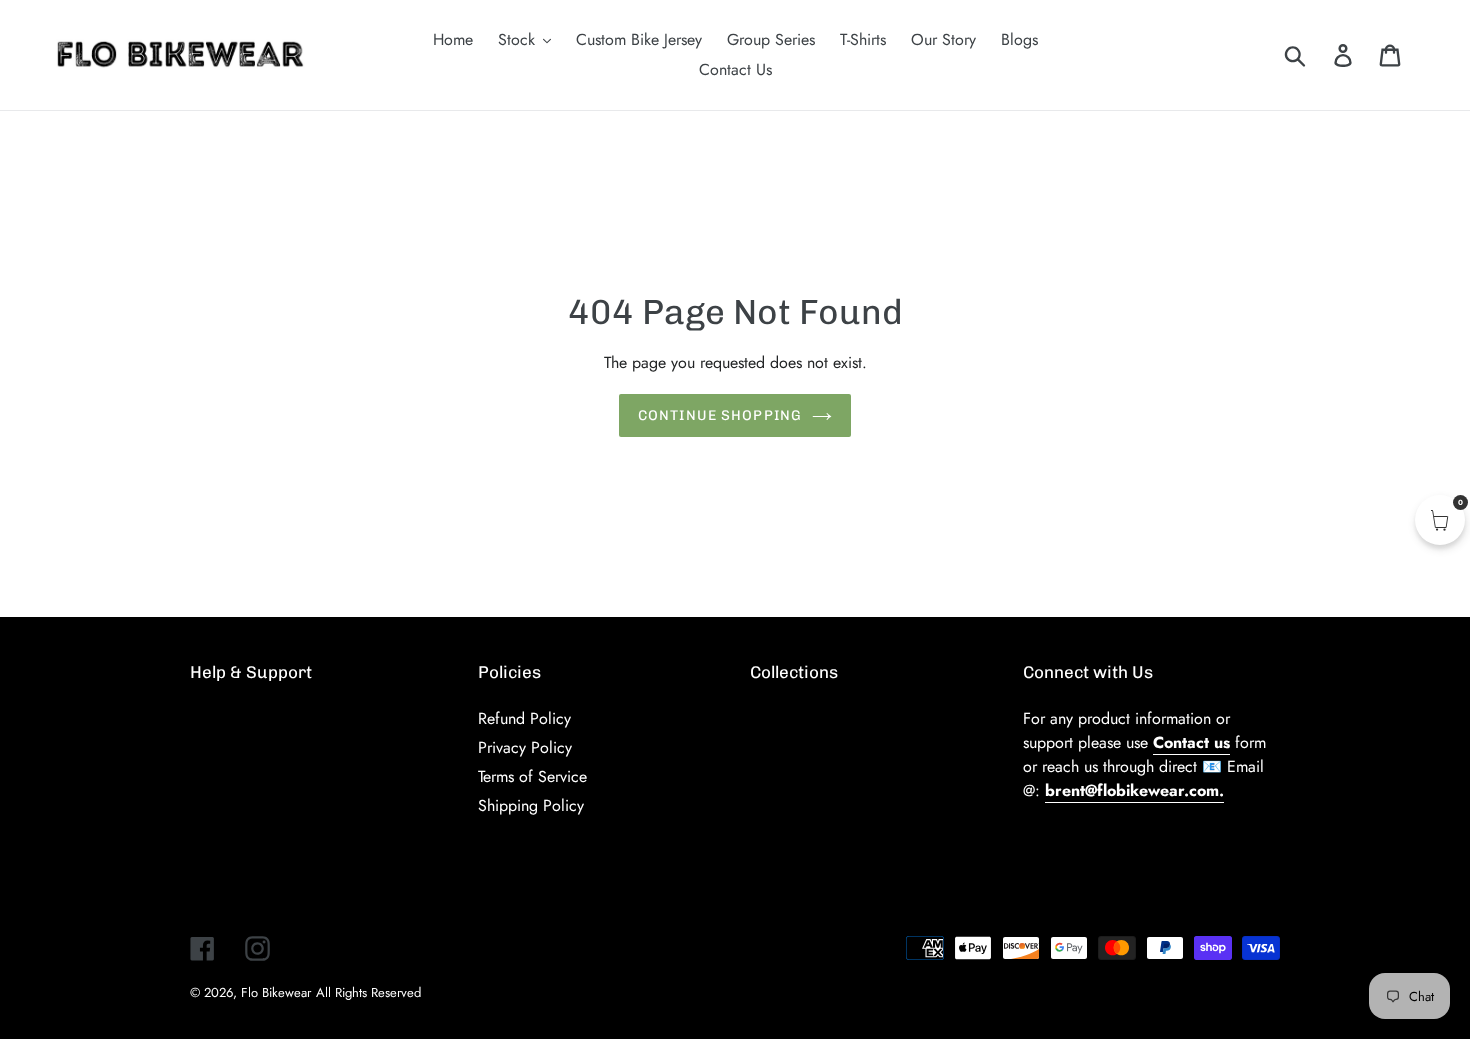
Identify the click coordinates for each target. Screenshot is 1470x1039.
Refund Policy (524, 718)
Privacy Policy (525, 747)
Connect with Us (1088, 672)
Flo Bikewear (276, 992)
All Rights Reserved (368, 992)
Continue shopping (720, 415)
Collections (794, 672)
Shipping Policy (531, 805)
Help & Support (251, 672)
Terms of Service (532, 776)
